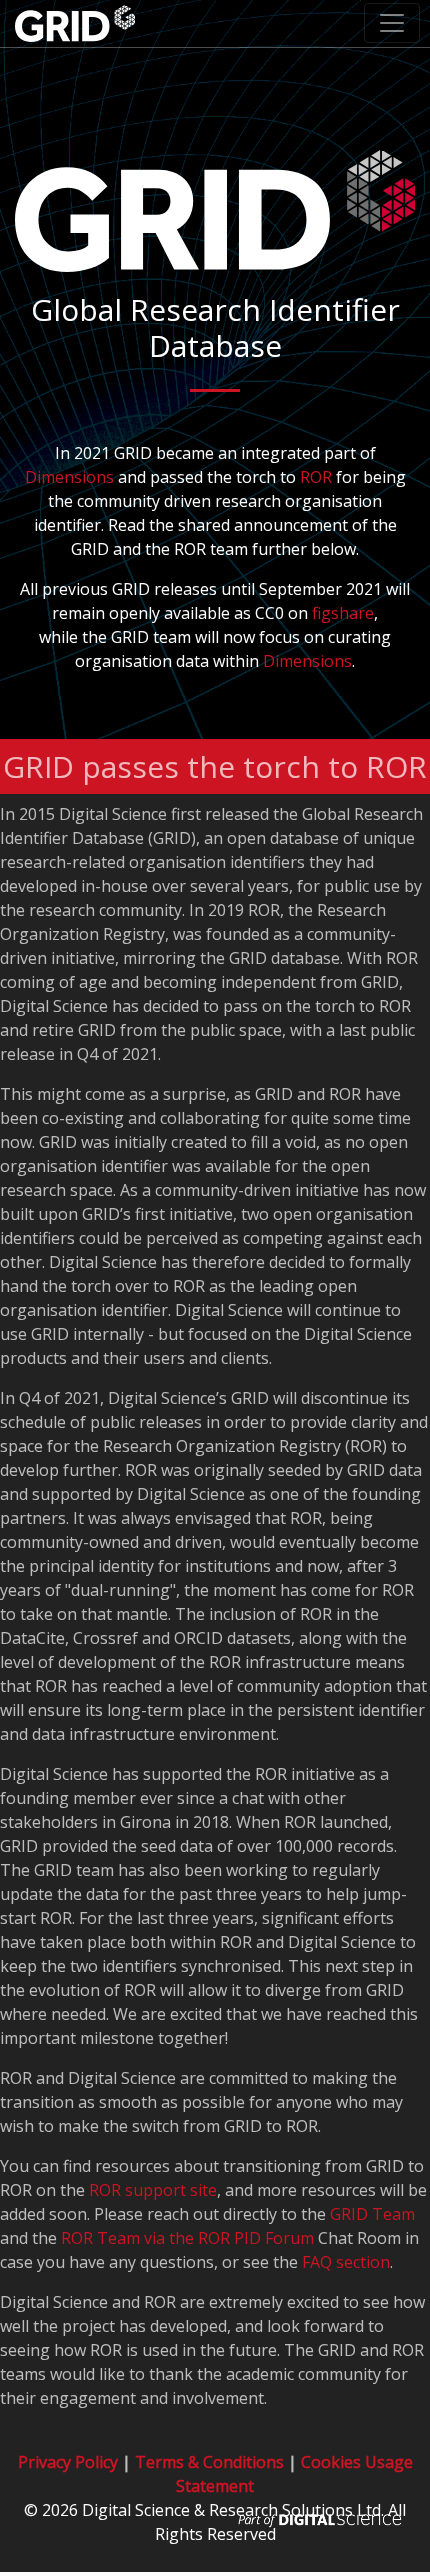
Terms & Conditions (209, 2462)
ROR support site (153, 2190)
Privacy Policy (68, 2462)
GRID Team (372, 2214)
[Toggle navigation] (392, 23)
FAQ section (346, 2262)
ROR (316, 477)
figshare (343, 613)
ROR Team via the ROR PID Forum (187, 2238)
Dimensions (69, 477)
